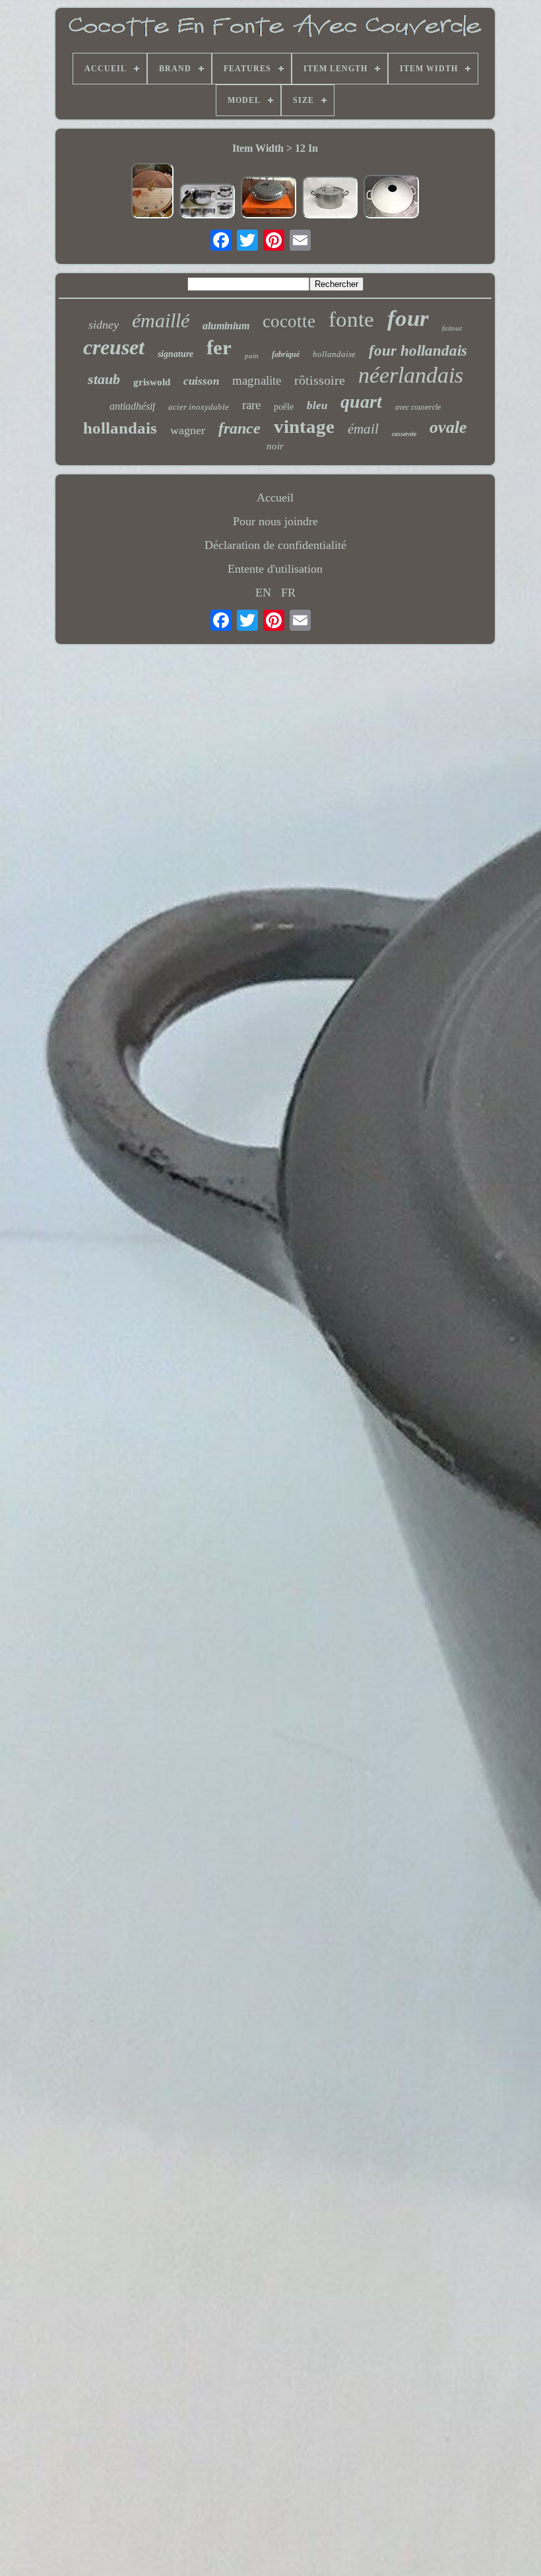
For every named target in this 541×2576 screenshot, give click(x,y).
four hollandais (418, 351)
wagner (188, 430)
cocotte (289, 321)
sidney (104, 325)
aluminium (226, 326)
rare (251, 405)
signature (175, 354)
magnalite (257, 380)
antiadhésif (132, 406)
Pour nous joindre (275, 521)
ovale (448, 427)
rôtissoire (320, 380)
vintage (304, 426)
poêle (284, 407)
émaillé (161, 320)
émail (363, 429)
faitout (452, 328)
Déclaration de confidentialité (275, 545)
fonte (351, 319)
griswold (152, 382)
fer (219, 347)
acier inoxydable (199, 407)
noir (275, 446)
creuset (114, 347)
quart (361, 402)
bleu (317, 405)
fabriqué (286, 354)
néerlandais (411, 375)
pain (252, 356)
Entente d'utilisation (275, 569)
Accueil (275, 498)
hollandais (120, 428)
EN (263, 593)
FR (288, 593)
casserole (404, 434)
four (408, 318)
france (239, 428)
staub (104, 379)
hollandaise (334, 354)
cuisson (201, 381)
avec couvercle (418, 407)
